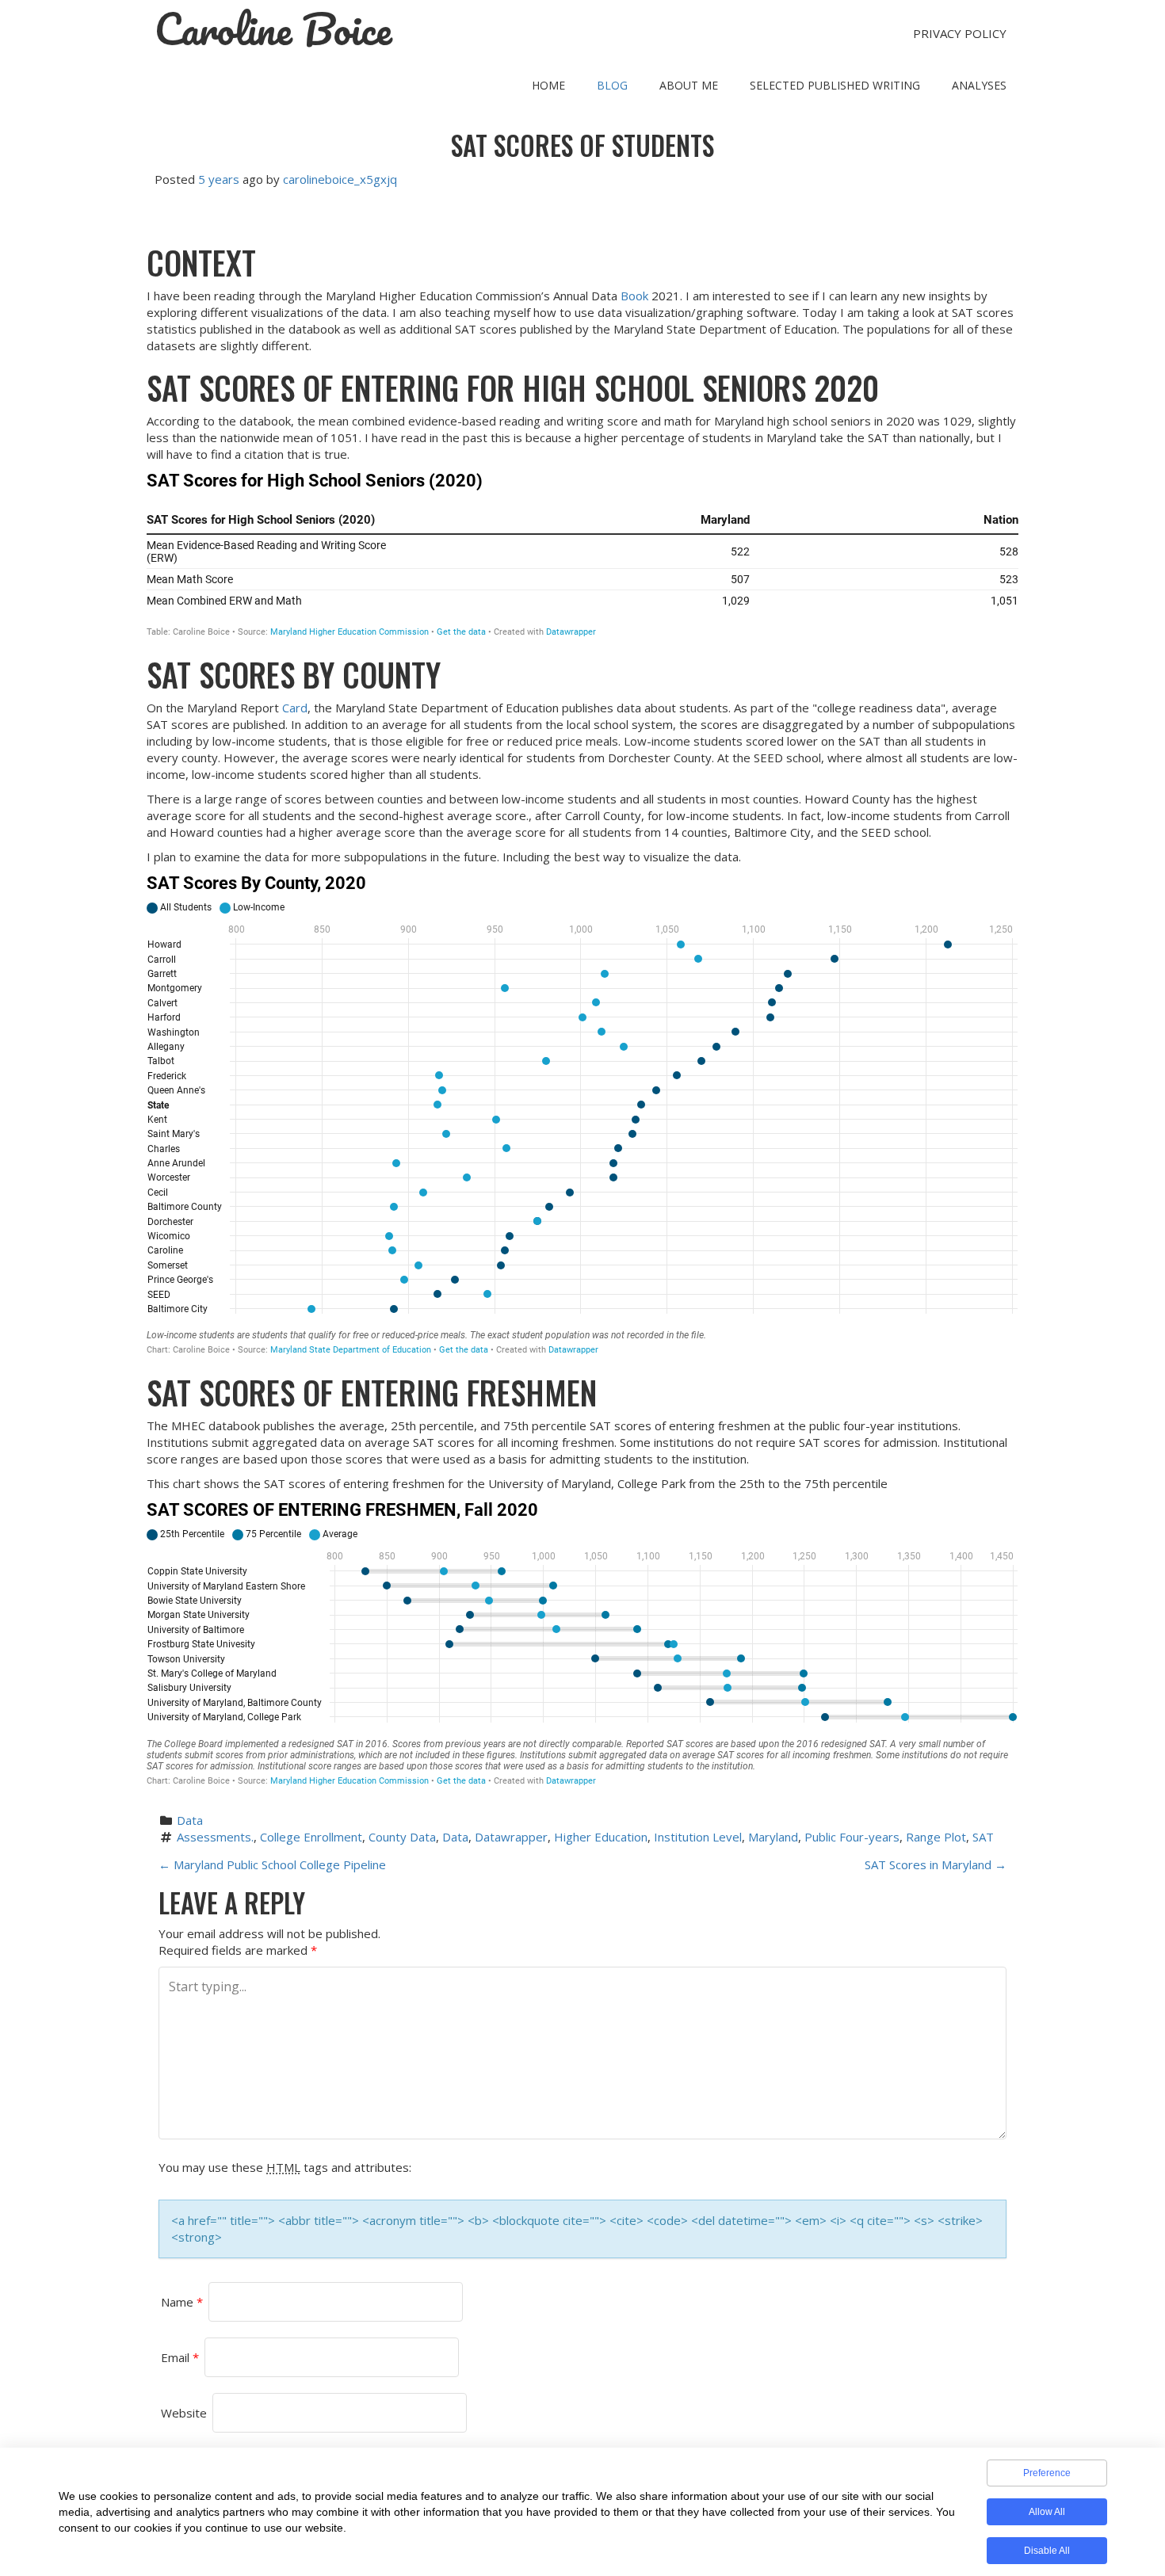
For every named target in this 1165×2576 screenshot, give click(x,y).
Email (180, 2357)
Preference (1047, 2473)
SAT (983, 1837)
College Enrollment (311, 1837)
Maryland (773, 1837)
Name (182, 2302)
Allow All (1047, 2512)
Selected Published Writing (835, 85)
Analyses (979, 85)
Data (190, 1820)
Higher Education (601, 1837)
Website (184, 2413)
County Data (402, 1837)
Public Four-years (852, 1837)
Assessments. (215, 1837)
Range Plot (936, 1837)
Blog (612, 85)
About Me (689, 85)
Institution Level (698, 1837)
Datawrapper (511, 1837)
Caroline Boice (273, 29)
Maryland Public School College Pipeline (272, 1864)
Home (548, 85)
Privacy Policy (960, 33)
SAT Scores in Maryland (936, 1864)
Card (295, 708)
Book (634, 296)
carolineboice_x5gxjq (340, 179)
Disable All (1047, 2551)
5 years (219, 179)
